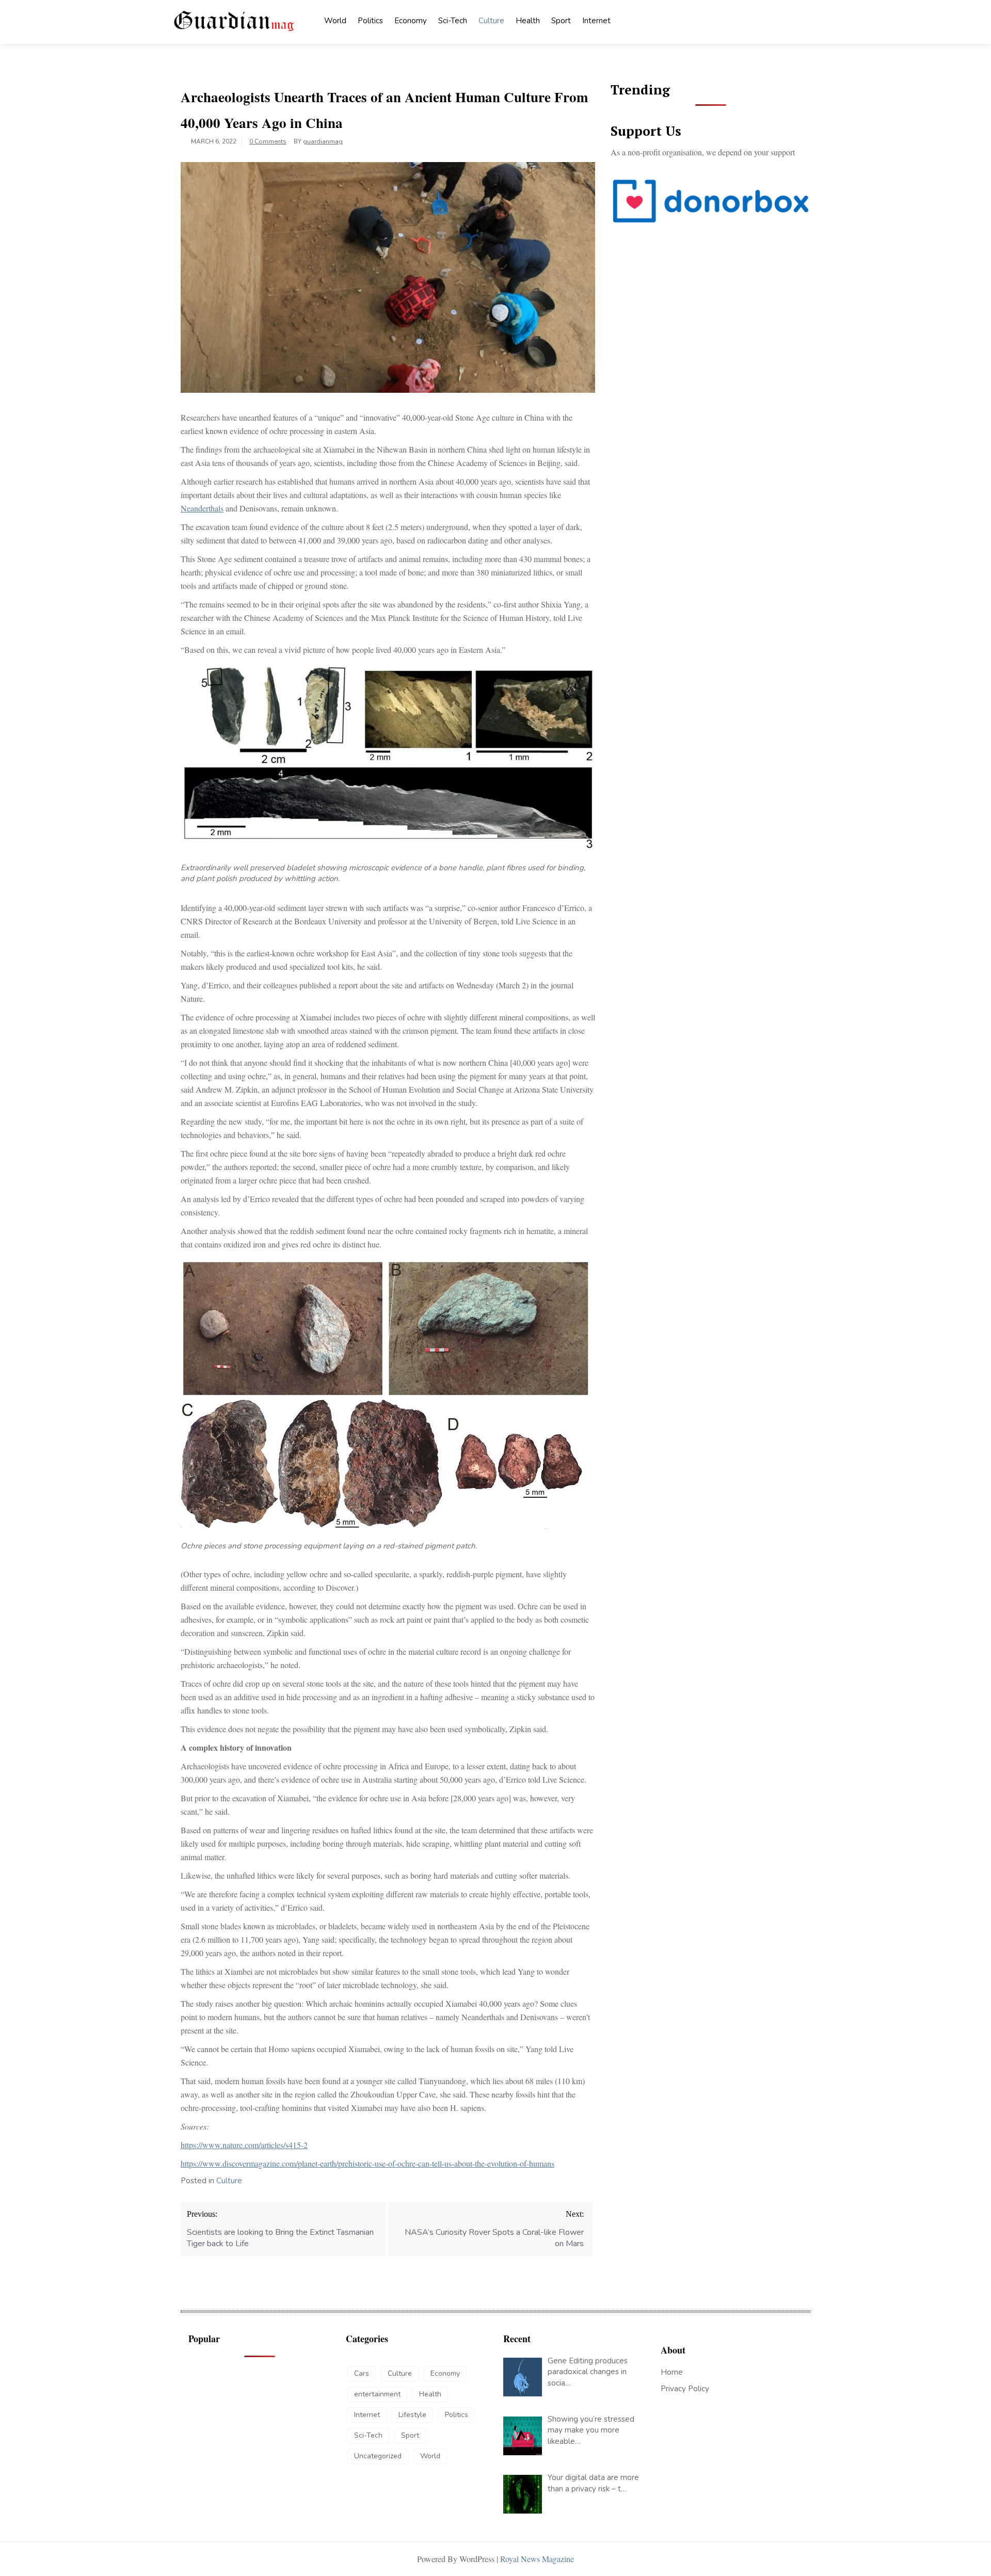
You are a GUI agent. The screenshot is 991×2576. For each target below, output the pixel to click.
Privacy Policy (685, 2389)
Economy (411, 21)
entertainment (377, 2394)
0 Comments (268, 141)
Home (672, 2372)
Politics (370, 21)
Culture (491, 21)
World (335, 21)
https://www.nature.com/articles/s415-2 (244, 2145)
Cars (362, 2373)
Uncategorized (378, 2456)
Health (528, 21)
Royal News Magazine (537, 2559)
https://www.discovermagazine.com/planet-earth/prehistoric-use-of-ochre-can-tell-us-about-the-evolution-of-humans (367, 2163)
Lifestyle (412, 2415)
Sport (561, 21)
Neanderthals (202, 508)
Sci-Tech (453, 21)
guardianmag (323, 141)
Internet (596, 21)
